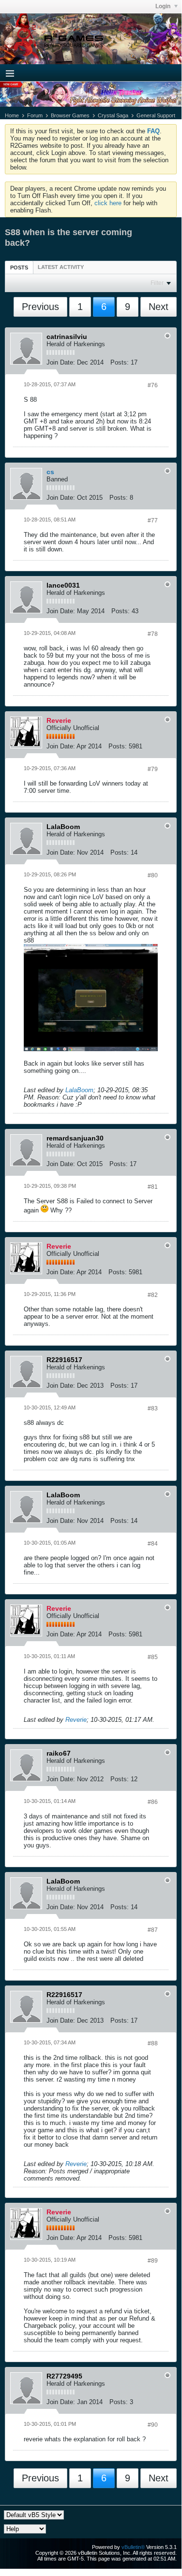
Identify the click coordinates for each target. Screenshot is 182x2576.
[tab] (19, 267)
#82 (153, 1295)
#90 (153, 2425)
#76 (153, 385)
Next (159, 307)
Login (164, 6)
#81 (153, 1187)
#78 (153, 634)
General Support (156, 115)
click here (108, 203)
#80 (153, 875)
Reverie (76, 1720)
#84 (153, 1544)
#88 (153, 2043)
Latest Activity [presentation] (61, 267)
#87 (153, 1930)
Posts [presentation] (19, 267)
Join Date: (61, 362)
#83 (153, 1408)
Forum (35, 115)
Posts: (120, 362)
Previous (40, 307)
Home (12, 115)
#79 (153, 769)
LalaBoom (79, 1090)
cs (50, 472)
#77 (153, 521)
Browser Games (70, 115)
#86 (153, 1802)
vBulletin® (133, 2547)
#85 (153, 1657)
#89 (153, 2261)
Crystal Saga (113, 115)
